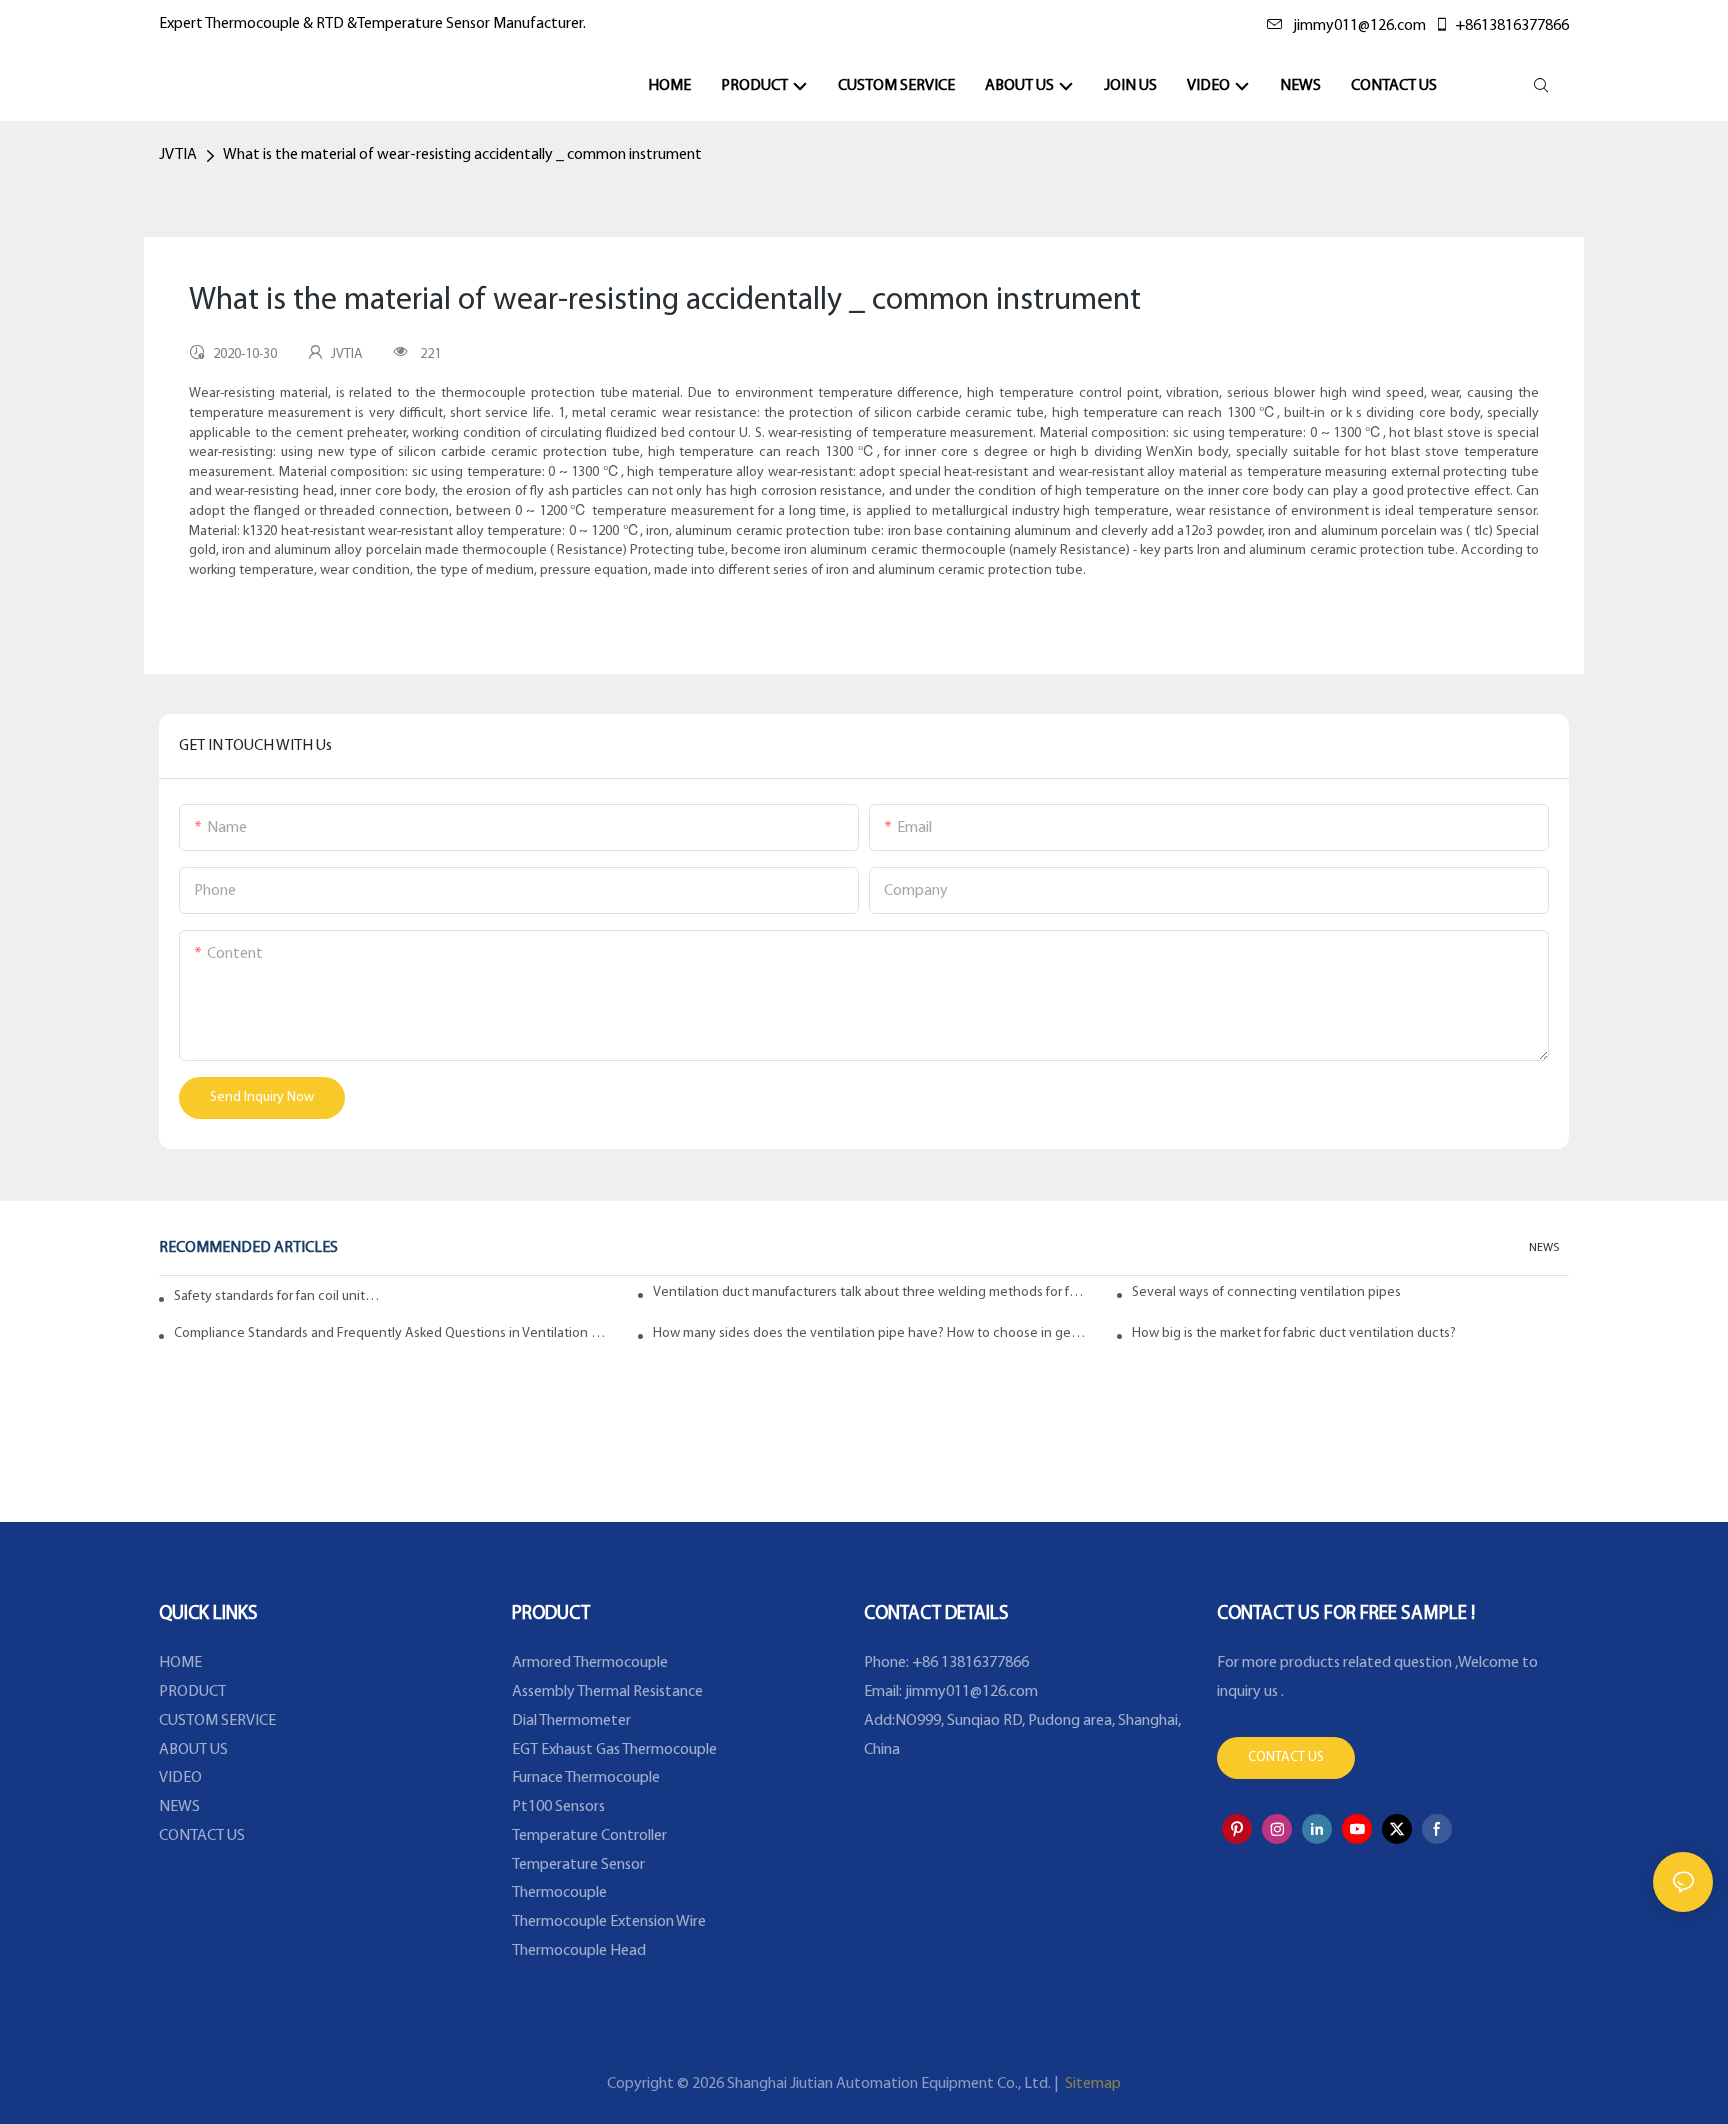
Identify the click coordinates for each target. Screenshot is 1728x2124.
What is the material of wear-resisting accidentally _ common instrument (462, 155)
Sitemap (1091, 2084)
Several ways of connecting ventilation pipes (1266, 1292)
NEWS (1544, 1248)
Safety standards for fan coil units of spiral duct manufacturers (279, 1296)
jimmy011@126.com (1359, 26)
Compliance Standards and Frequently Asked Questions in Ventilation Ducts (392, 1333)
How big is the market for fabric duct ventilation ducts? (1294, 1333)
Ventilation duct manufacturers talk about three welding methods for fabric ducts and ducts (871, 1292)
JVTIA (178, 155)
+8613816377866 (1512, 26)
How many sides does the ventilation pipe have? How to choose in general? (871, 1333)
